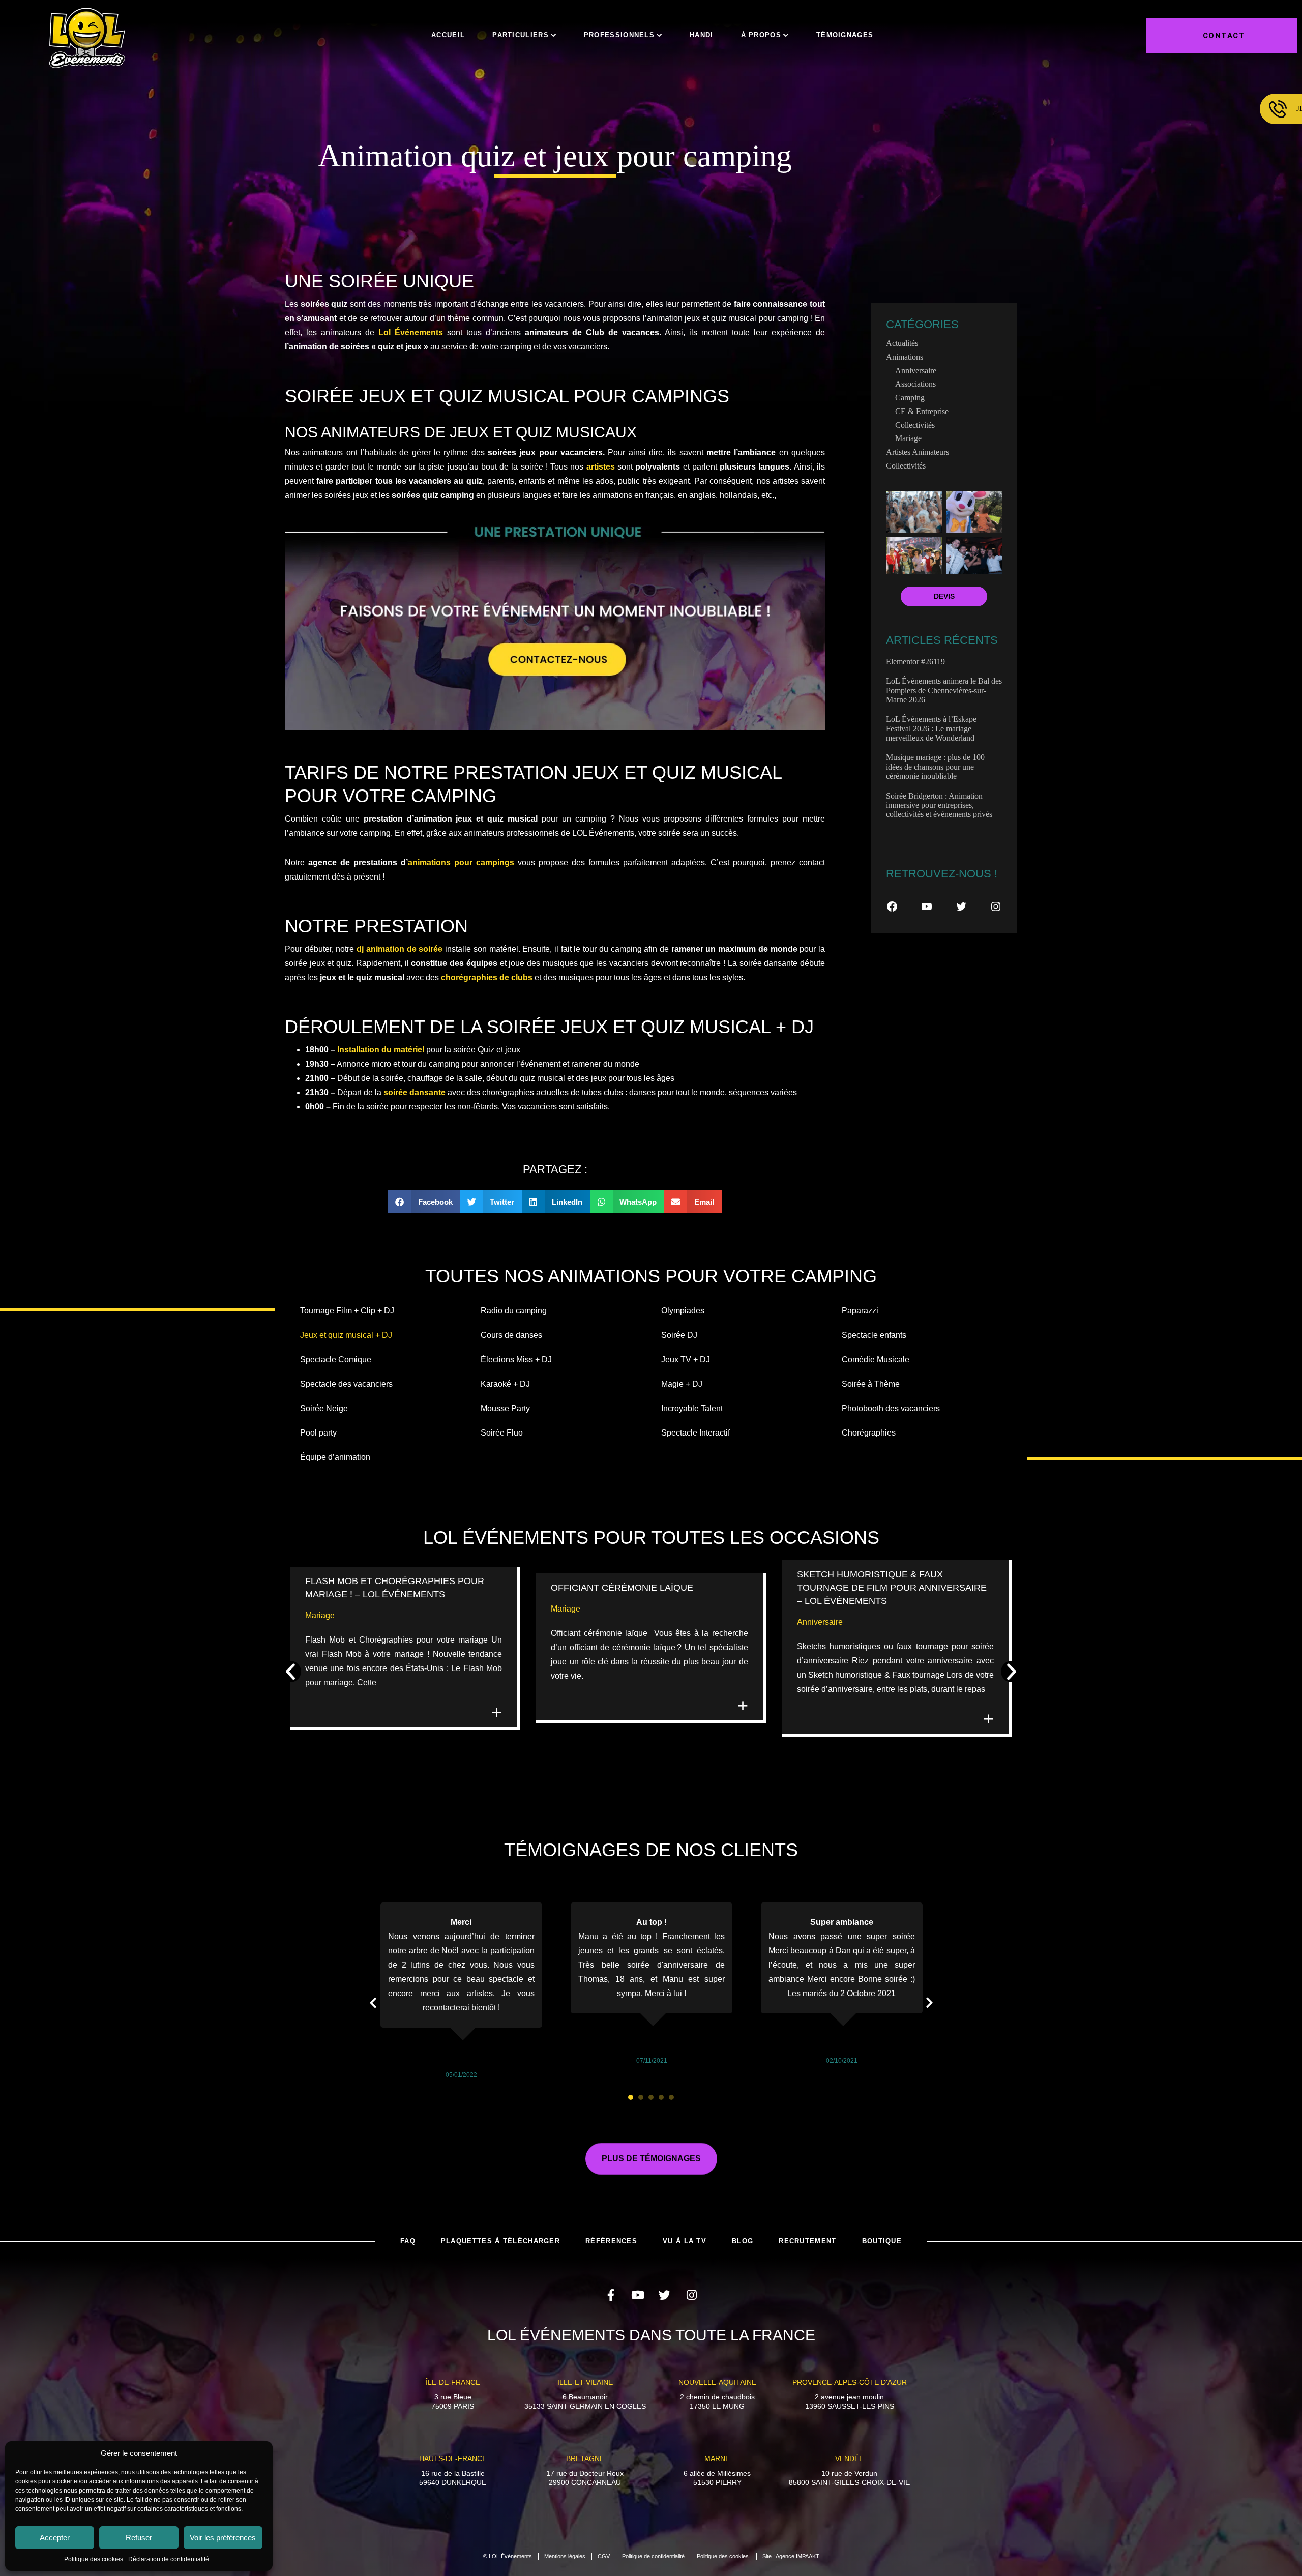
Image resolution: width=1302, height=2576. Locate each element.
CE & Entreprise (922, 411)
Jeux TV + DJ (686, 1359)
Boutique (882, 2241)
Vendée (849, 2458)
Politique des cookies (94, 2559)
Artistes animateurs (918, 452)
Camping (910, 398)
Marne (717, 2458)
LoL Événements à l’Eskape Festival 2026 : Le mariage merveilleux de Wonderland (931, 728)
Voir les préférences (223, 2538)
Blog (743, 2241)
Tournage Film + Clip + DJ (347, 1311)
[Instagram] (996, 906)
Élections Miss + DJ (516, 1359)
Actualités (902, 343)
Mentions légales (565, 2556)
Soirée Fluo (502, 1433)
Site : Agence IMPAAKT (791, 2556)
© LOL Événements (508, 2556)
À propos (761, 35)
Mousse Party (505, 1408)
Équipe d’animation (335, 1457)
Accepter (55, 2538)
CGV (604, 2556)
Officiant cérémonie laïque (623, 1588)
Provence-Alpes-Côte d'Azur (850, 2382)
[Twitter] (961, 906)
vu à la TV (685, 2241)
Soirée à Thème (871, 1384)
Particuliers (521, 35)
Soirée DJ (679, 1335)
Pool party (318, 1433)
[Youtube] (638, 2295)
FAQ (408, 2241)
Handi (702, 35)
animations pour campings (461, 862)
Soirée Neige (324, 1408)
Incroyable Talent (692, 1408)
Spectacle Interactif (696, 1433)
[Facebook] (892, 906)
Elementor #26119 (915, 662)
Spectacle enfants (874, 1335)
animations (905, 357)
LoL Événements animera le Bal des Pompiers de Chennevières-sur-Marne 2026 (944, 690)
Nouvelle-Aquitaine (717, 2382)
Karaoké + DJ (505, 1384)
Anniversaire (916, 371)
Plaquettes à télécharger (500, 2241)
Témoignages (845, 35)
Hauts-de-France (453, 2458)
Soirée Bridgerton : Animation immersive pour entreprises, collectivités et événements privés (939, 805)
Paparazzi (860, 1311)
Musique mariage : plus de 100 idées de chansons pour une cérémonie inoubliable (935, 767)
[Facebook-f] (611, 2295)
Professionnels (619, 35)
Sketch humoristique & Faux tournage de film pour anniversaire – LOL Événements (892, 1588)
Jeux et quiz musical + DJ (346, 1335)
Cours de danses (511, 1335)
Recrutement (807, 2241)
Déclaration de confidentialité (169, 2559)
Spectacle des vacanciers (346, 1384)
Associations (915, 384)
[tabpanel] (461, 1992)
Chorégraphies (869, 1433)
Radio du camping (514, 1311)
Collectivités (915, 425)
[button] (424, 1202)
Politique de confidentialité (653, 2556)
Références (611, 2241)
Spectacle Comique (336, 1359)
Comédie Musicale (876, 1359)
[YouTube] (927, 906)
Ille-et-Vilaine (585, 2382)
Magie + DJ (682, 1384)
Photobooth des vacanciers (891, 1408)
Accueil (448, 35)
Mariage (908, 438)
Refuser (139, 2538)
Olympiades (683, 1311)
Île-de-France (453, 2382)
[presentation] (631, 2097)
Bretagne (585, 2458)
